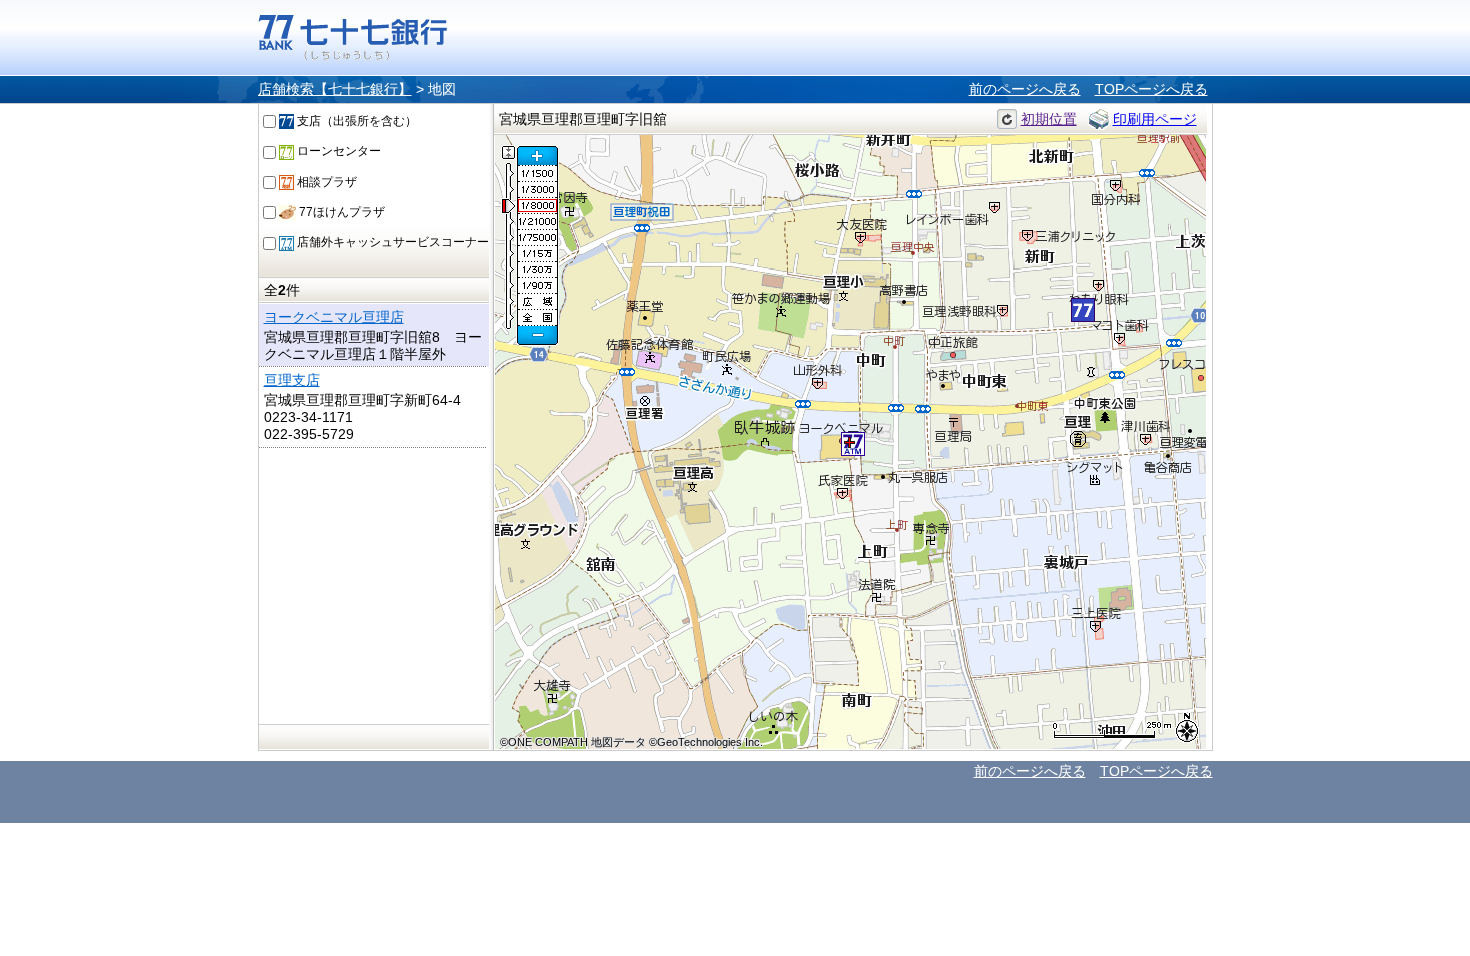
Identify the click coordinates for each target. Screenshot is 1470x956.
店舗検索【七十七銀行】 (335, 89)
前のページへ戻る (1025, 89)
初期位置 (1049, 119)
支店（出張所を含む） (355, 121)
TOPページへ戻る (1151, 89)
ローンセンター (337, 151)
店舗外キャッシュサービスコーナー (391, 242)
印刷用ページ (1155, 119)
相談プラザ (325, 182)
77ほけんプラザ (340, 212)
